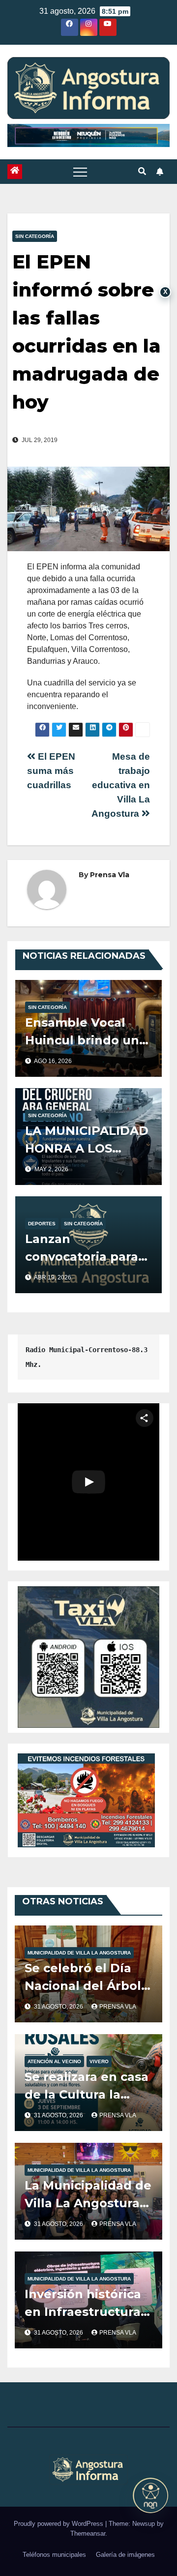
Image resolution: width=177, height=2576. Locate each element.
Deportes (42, 1224)
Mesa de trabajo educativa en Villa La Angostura (121, 785)
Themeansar (88, 2533)
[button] (142, 171)
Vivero (99, 2061)
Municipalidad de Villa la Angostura (79, 1953)
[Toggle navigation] (80, 172)
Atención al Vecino (54, 2061)
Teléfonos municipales (54, 2555)
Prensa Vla (110, 875)
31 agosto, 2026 (59, 2007)
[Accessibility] (150, 2495)
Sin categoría (35, 236)
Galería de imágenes (125, 2555)
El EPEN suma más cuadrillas (51, 771)
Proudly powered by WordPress (59, 2524)
